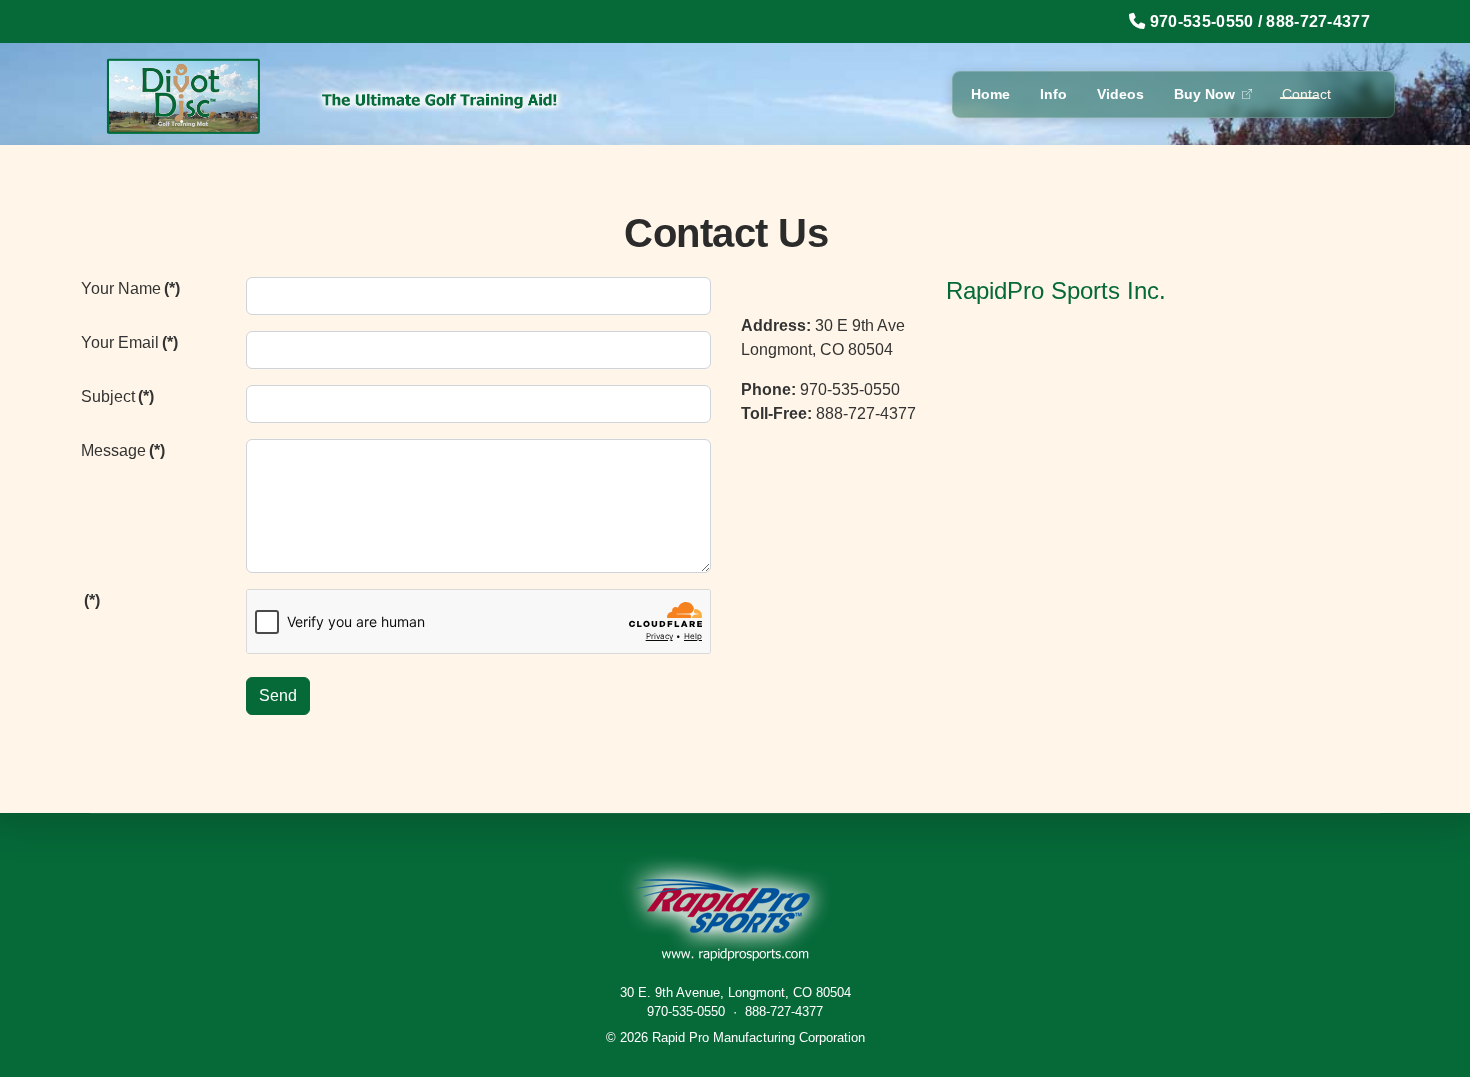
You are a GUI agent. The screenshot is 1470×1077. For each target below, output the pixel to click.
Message (123, 450)
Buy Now (1204, 94)
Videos (1120, 94)
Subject (117, 396)
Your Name (130, 288)
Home (990, 94)
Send (278, 695)
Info (1053, 94)
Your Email (129, 342)
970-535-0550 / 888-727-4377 (1260, 21)
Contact (1306, 94)
